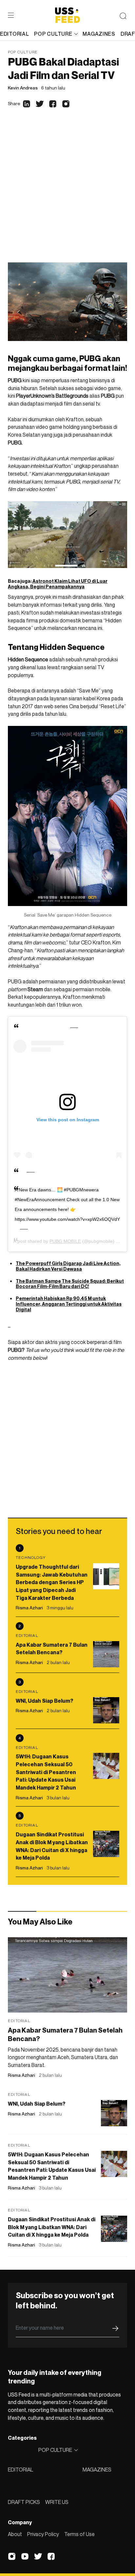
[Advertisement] (67, 192)
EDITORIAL (20, 2470)
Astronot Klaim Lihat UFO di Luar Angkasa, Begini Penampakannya (58, 584)
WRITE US (57, 2502)
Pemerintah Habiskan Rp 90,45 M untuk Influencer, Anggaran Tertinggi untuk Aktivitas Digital (69, 1304)
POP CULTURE (53, 34)
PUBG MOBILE (65, 1241)
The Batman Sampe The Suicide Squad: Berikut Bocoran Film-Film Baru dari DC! (70, 1284)
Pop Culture (23, 52)
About (15, 2534)
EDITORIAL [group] (14, 34)
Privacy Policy (43, 2534)
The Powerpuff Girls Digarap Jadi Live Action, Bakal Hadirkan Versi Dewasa (68, 1266)
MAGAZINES (97, 2470)
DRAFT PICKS (24, 2502)
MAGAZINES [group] (99, 34)
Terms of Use (79, 2534)
